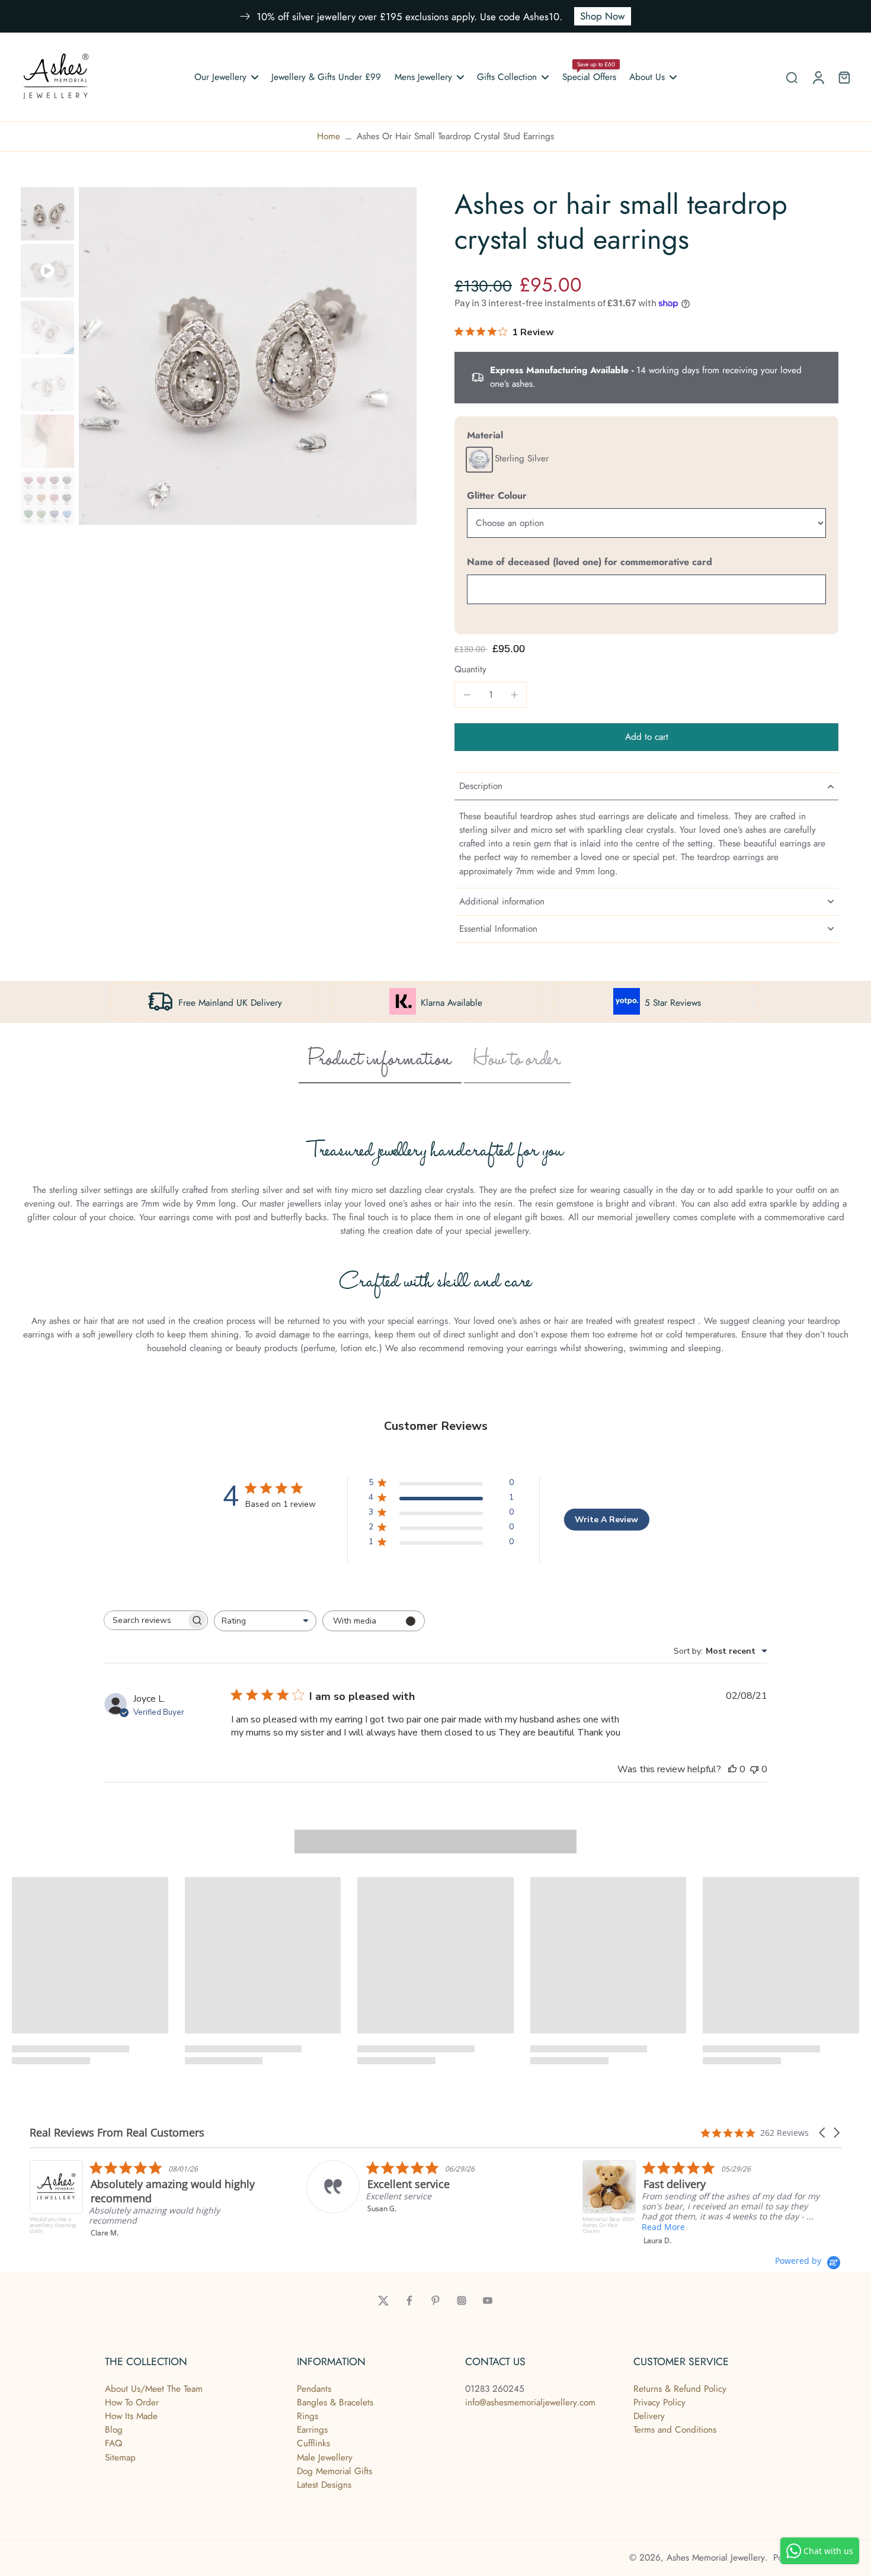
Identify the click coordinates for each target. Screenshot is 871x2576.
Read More (567, 2227)
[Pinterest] (435, 2301)
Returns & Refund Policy (680, 2389)
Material (485, 435)
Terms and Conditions (675, 2430)
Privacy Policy (659, 2402)
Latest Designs (324, 2485)
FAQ (113, 2443)
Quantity (470, 669)
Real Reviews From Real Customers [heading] (117, 2133)
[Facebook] (409, 2301)
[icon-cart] (844, 77)
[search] (792, 77)
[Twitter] (383, 2301)
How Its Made (131, 2416)
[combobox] (265, 1621)
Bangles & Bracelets (335, 2402)
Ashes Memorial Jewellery (716, 2558)
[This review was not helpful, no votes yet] (754, 1769)
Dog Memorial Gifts (334, 2471)
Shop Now (603, 16)
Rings (308, 2416)
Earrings (312, 2430)
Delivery (649, 2416)
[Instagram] (462, 2301)
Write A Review (606, 1520)
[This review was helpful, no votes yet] (732, 1769)
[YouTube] (488, 2301)
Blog (114, 2430)
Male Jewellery (325, 2458)
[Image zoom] (248, 356)
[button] (646, 737)
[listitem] (329, 2187)
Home (329, 136)
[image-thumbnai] (47, 214)
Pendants (314, 2389)
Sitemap (120, 2458)
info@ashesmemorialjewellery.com (530, 2402)
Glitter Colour (497, 495)
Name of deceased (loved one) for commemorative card (590, 562)
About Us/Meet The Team (154, 2389)
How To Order (132, 2402)
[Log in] (818, 77)
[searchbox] (145, 1620)
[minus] (467, 695)
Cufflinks (313, 2443)
